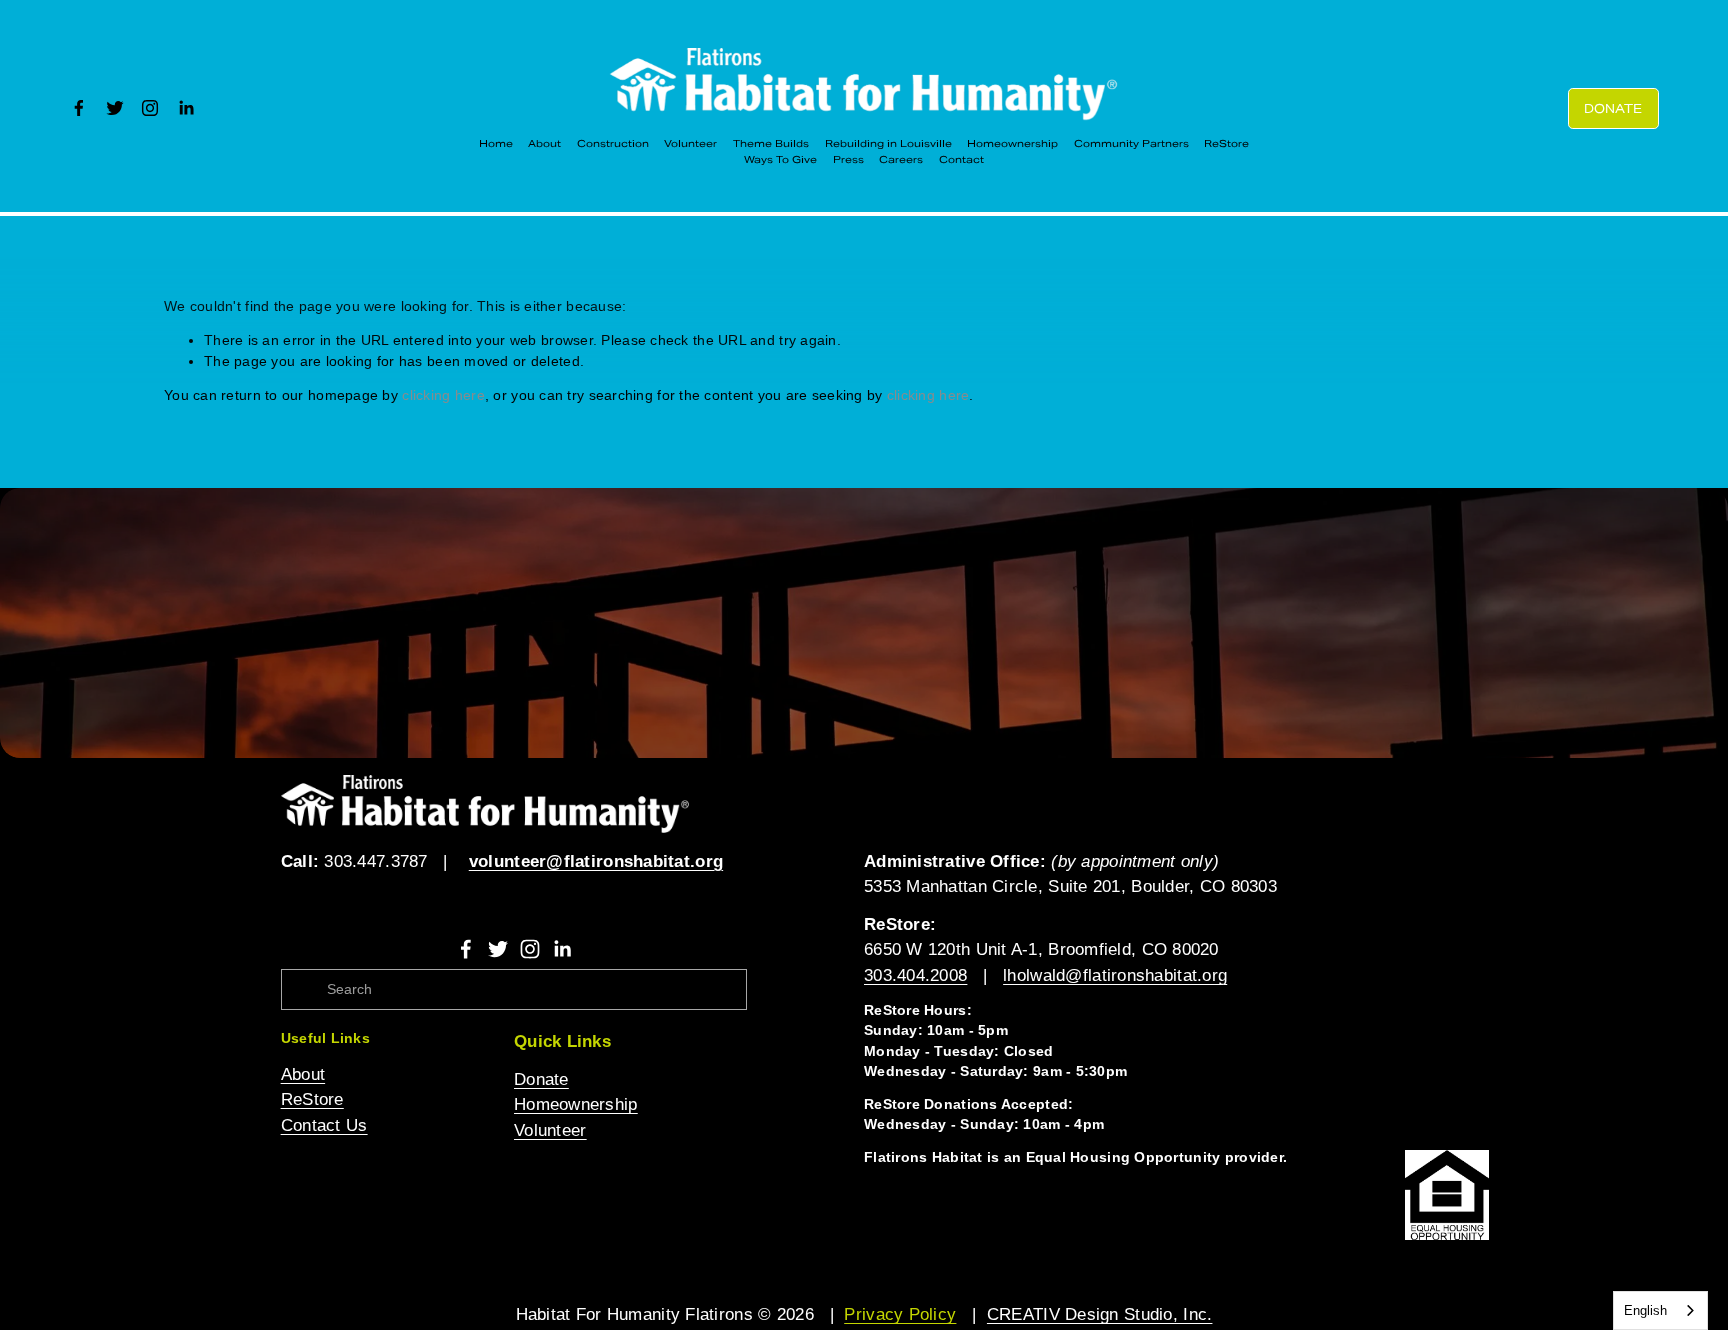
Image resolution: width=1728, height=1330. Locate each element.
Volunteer (690, 143)
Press (848, 159)
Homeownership (1012, 143)
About (544, 143)
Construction (613, 143)
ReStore (1226, 143)
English (1645, 1310)
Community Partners (1131, 143)
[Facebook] (79, 108)
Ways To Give (780, 159)
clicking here (443, 395)
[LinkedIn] (186, 108)
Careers (901, 159)
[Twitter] (115, 108)
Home (496, 143)
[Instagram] (150, 108)
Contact (961, 159)
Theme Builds (771, 143)
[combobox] (1660, 1310)
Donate (1613, 108)
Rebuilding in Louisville (888, 143)
